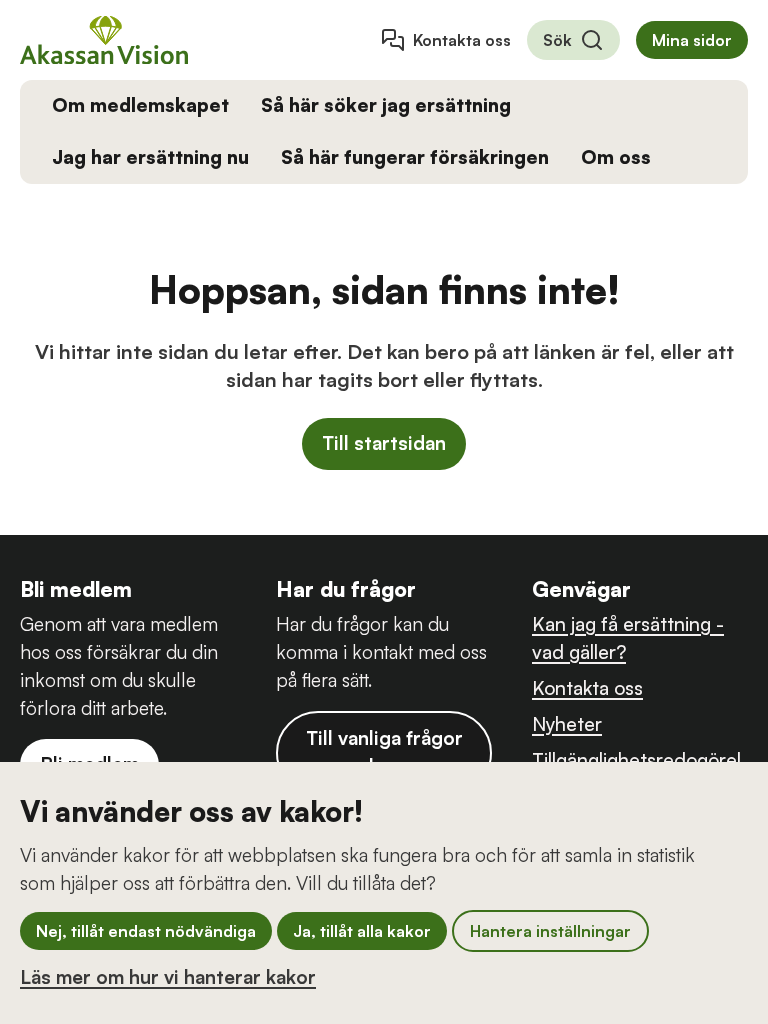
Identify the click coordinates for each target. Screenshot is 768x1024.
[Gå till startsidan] (104, 40)
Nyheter (567, 724)
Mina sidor (692, 40)
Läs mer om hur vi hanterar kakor (168, 977)
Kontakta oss (462, 40)
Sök (557, 40)
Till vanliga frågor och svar (384, 752)
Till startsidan (384, 443)
